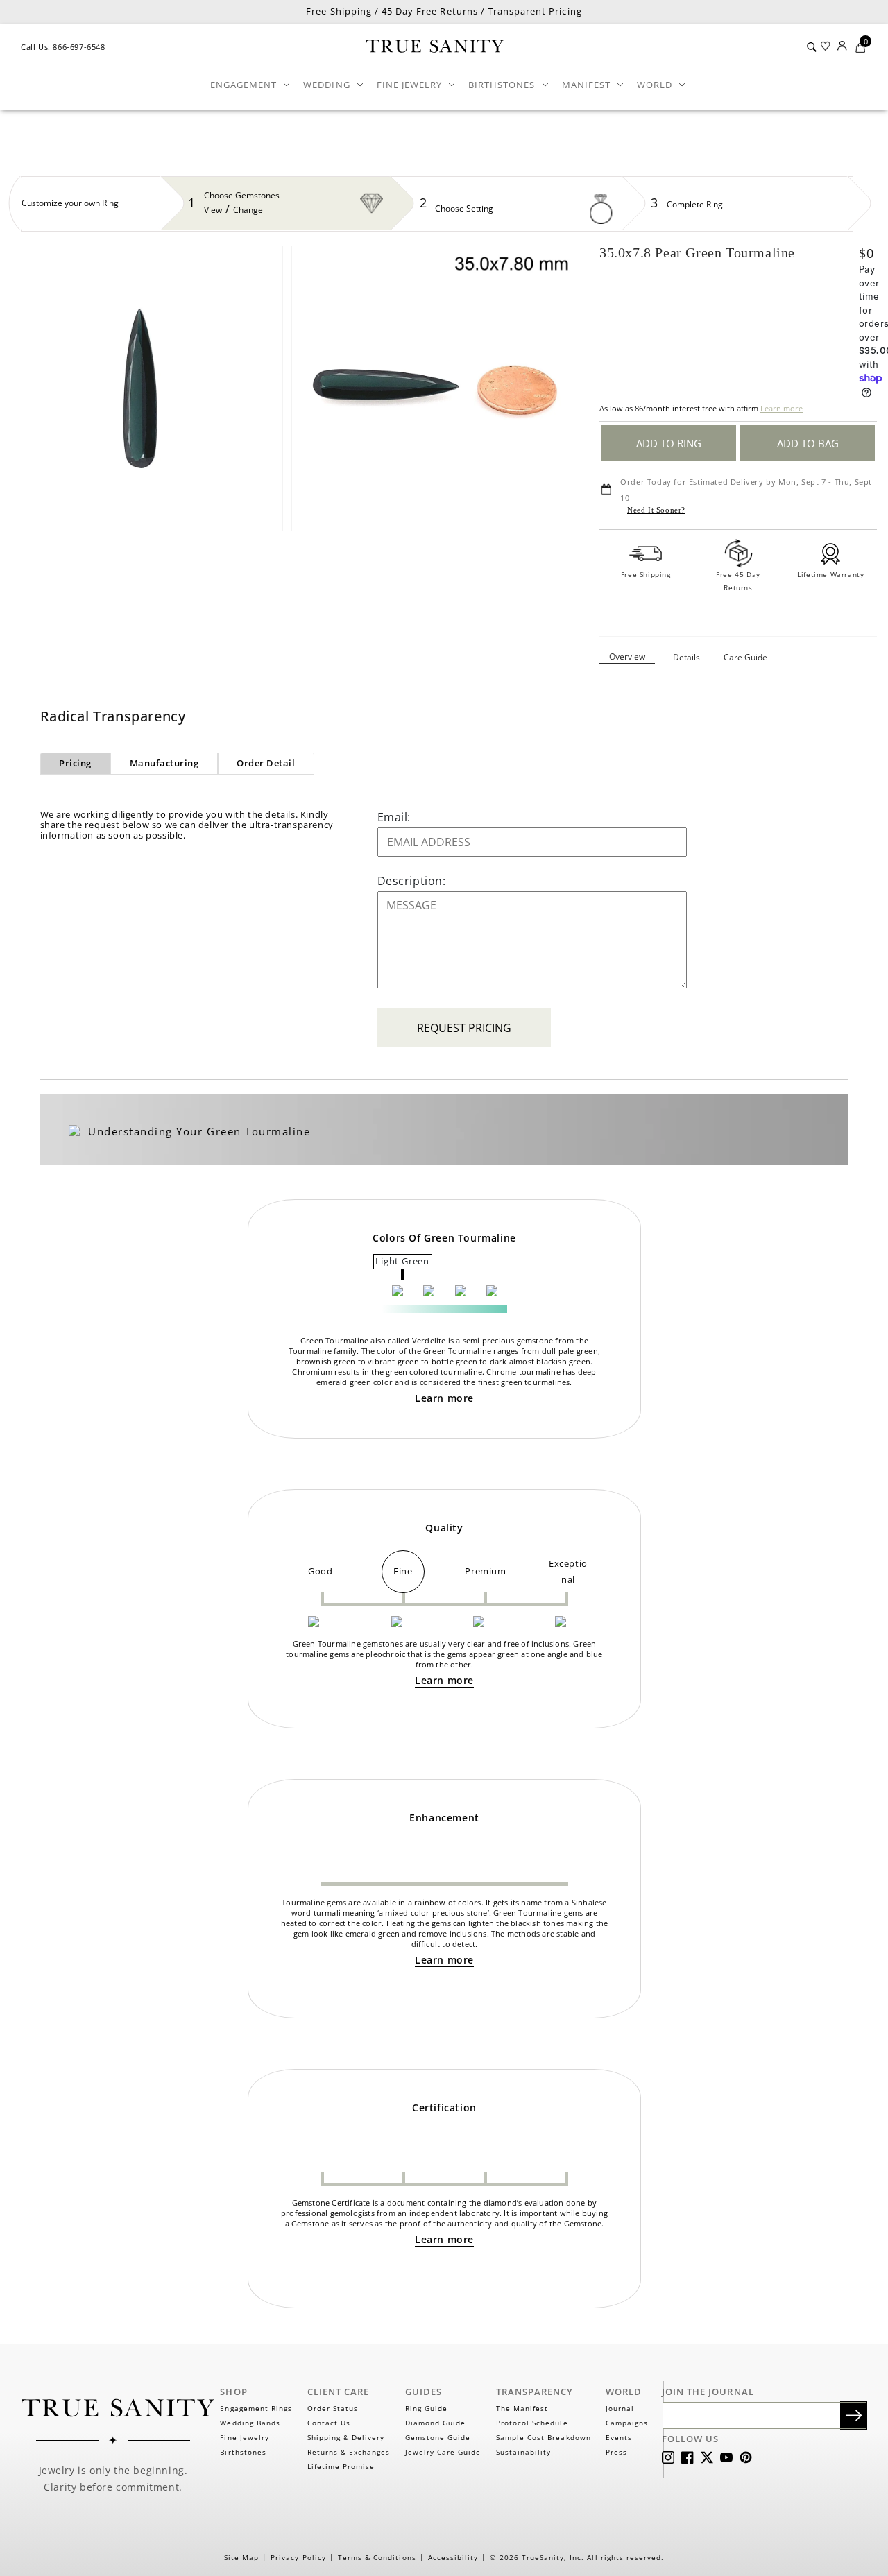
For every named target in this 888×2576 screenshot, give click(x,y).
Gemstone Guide (438, 2437)
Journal (620, 2408)
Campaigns (627, 2423)
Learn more (782, 408)
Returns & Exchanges (349, 2452)
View (213, 210)
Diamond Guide (436, 2423)
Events (619, 2437)
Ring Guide (426, 2408)
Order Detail (266, 763)
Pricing (75, 763)
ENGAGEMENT (244, 85)
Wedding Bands (250, 2423)
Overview (627, 656)
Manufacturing (164, 763)
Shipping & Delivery (346, 2437)
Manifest (586, 85)
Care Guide (745, 657)
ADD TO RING (669, 443)
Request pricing (464, 1028)
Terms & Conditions (377, 2557)
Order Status (333, 2408)
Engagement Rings (256, 2408)
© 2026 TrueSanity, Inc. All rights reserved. (577, 2557)
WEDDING (326, 85)
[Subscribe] (854, 2415)
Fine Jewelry (409, 85)
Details (686, 657)
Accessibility (453, 2557)
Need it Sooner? (656, 510)
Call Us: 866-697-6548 (63, 47)
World (655, 85)
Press (616, 2452)
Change (248, 210)
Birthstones (502, 85)
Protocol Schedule (532, 2423)
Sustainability (524, 2452)
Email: (394, 817)
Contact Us (329, 2423)
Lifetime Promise (341, 2466)
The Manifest (522, 2408)
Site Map (241, 2557)
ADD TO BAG (808, 443)
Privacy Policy (298, 2557)
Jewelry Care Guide (443, 2452)
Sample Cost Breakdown (544, 2437)
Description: (412, 881)
